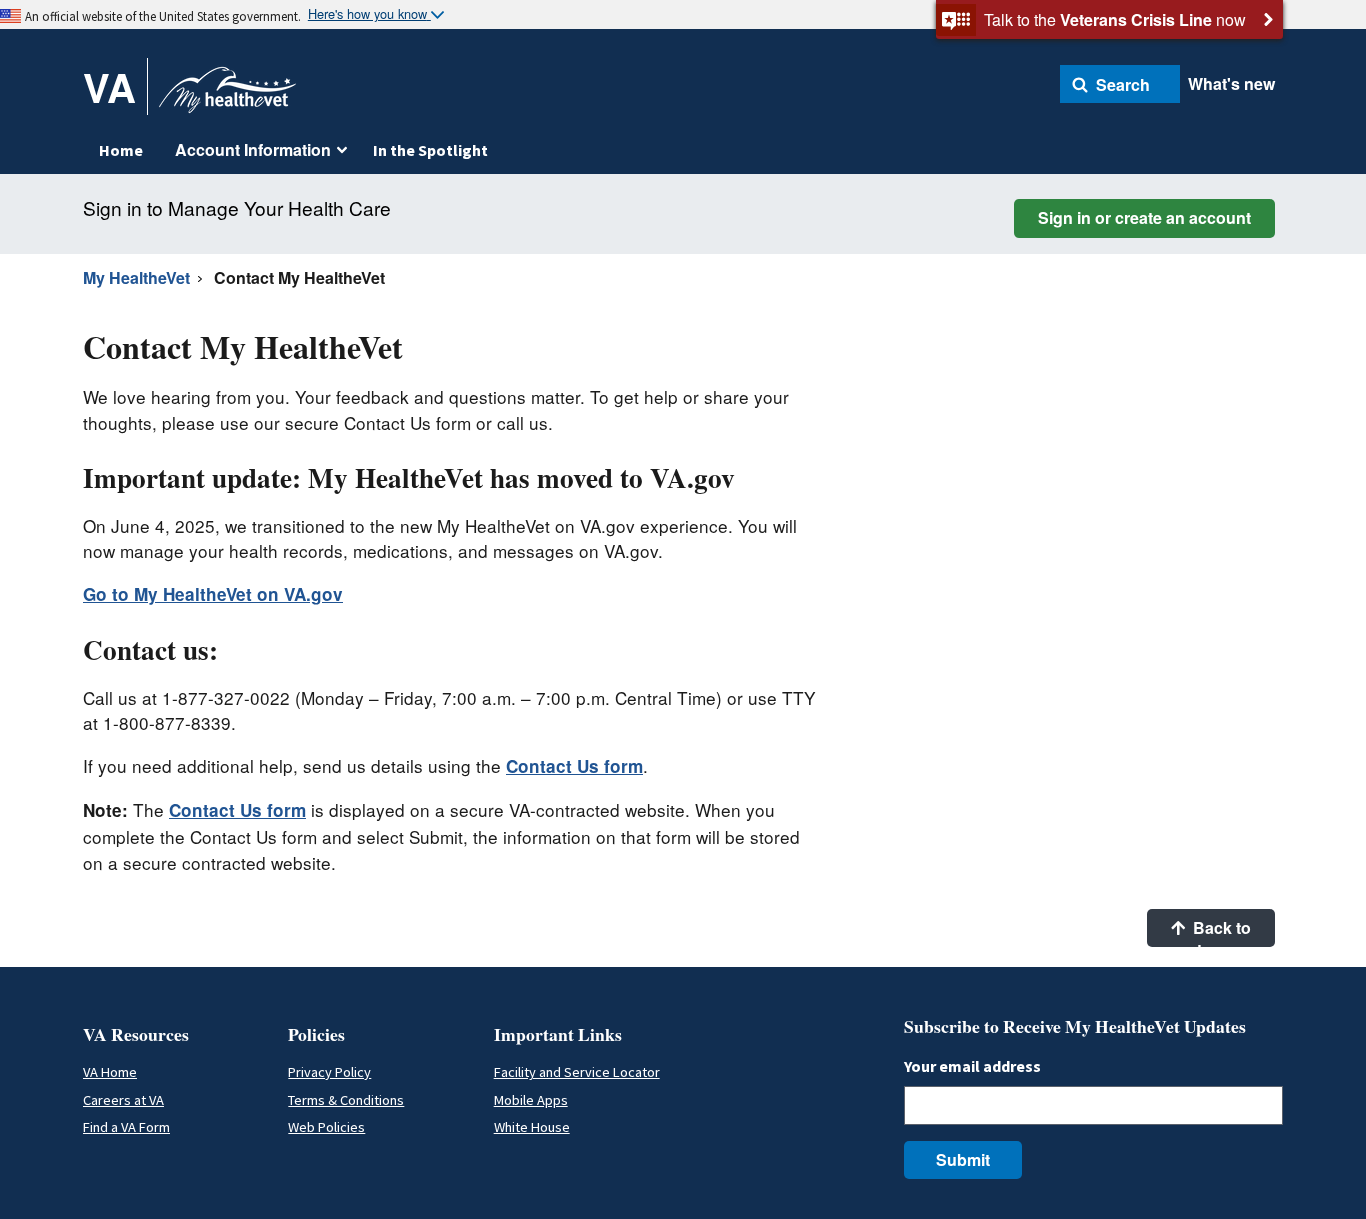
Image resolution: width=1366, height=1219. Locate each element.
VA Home (110, 1072)
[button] (1120, 84)
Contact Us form (574, 766)
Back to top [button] (1220, 931)
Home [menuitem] (121, 150)
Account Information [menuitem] (253, 149)
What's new (1231, 83)
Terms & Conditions (346, 1100)
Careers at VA (123, 1100)
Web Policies (326, 1127)
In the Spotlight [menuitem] (430, 150)
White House (532, 1127)
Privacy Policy (329, 1072)
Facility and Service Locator (577, 1072)
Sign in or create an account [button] (1144, 217)
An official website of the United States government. (163, 16)
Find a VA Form (126, 1127)
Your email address (972, 1066)
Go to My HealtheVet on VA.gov (213, 594)
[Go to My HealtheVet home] (227, 96)
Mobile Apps (531, 1100)
